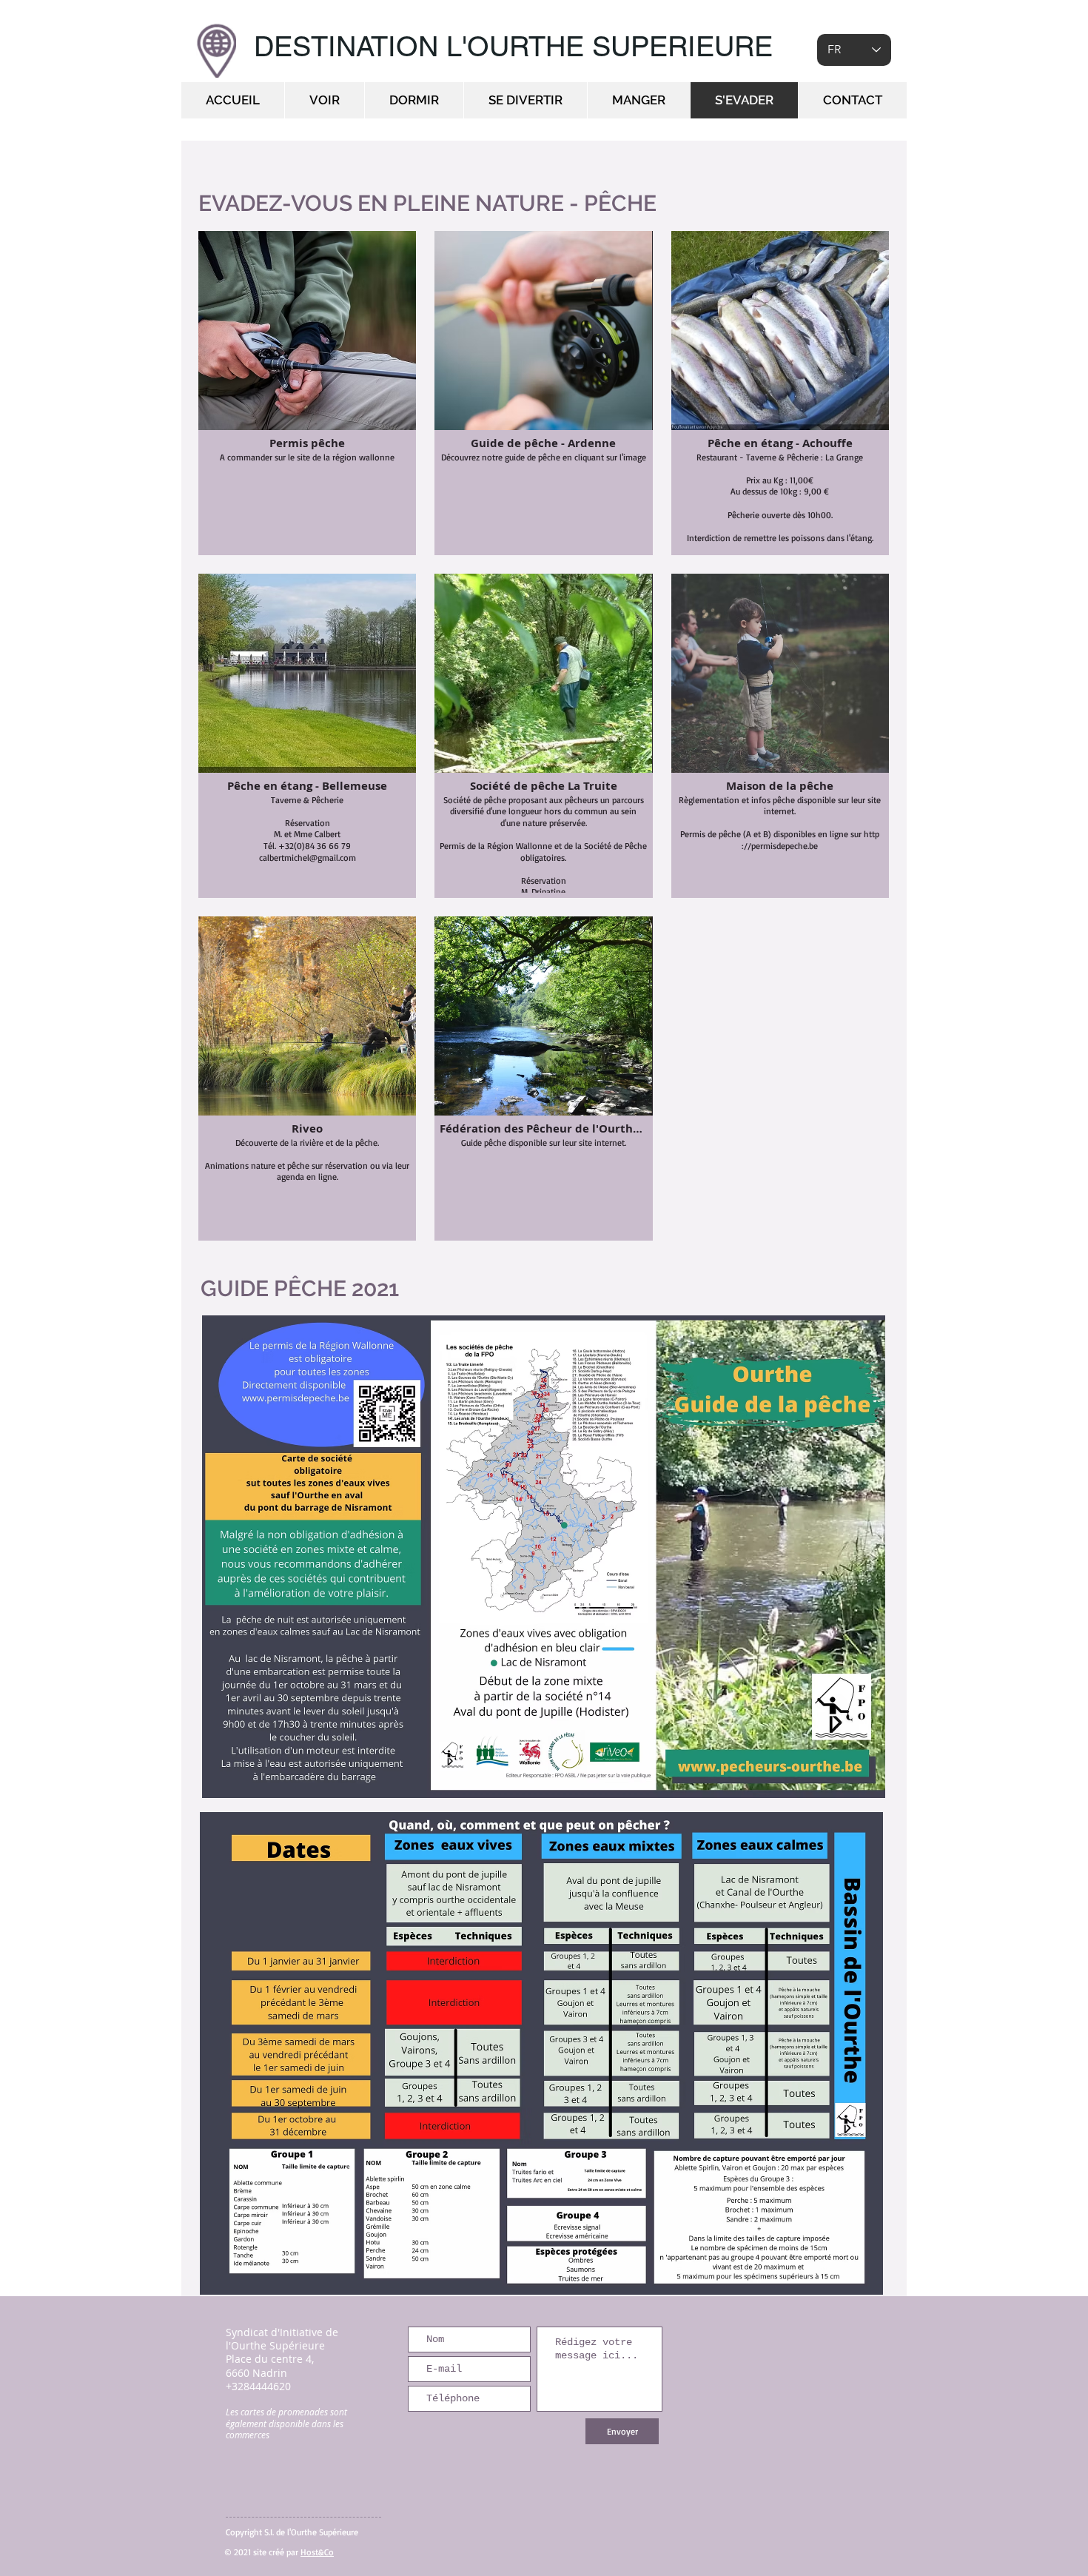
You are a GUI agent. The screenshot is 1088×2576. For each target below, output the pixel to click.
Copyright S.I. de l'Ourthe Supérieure (292, 2532)
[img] (780, 393)
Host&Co (317, 2552)
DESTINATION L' (360, 47)
